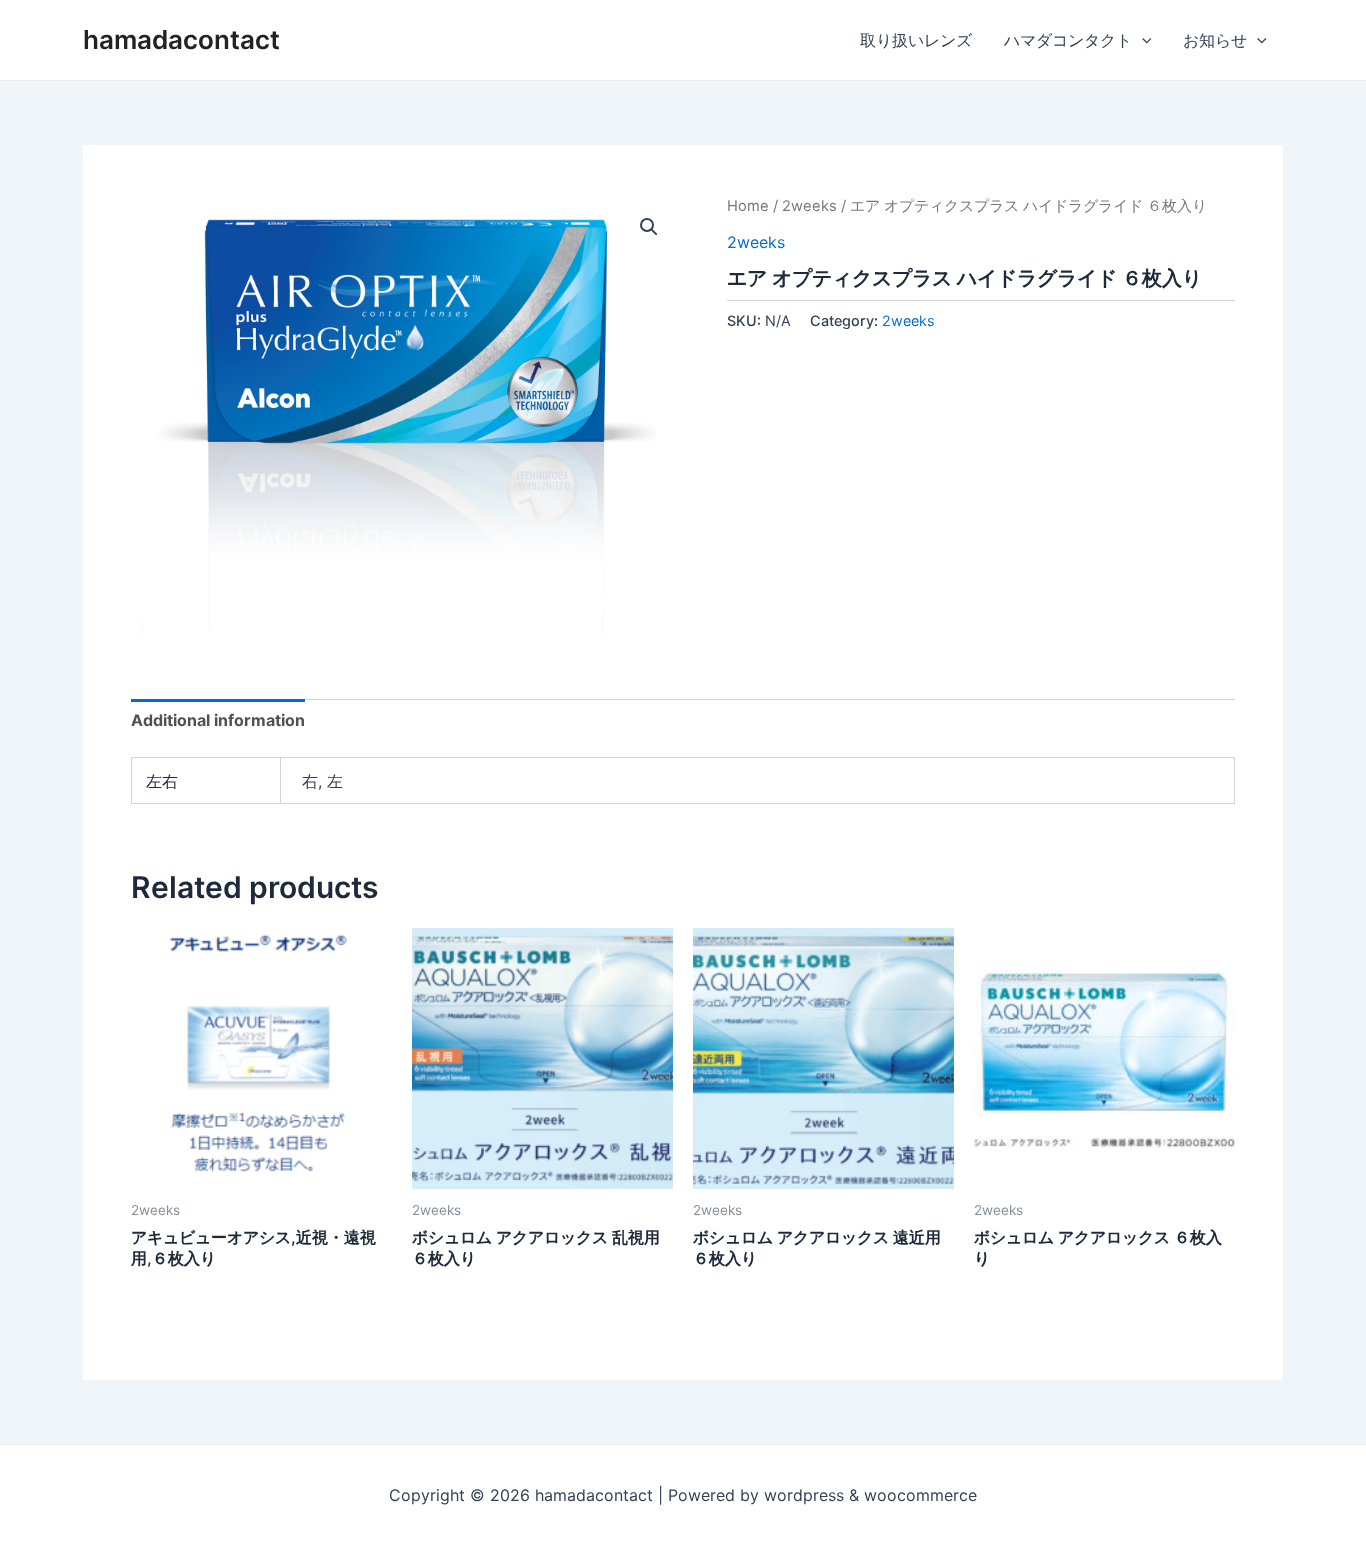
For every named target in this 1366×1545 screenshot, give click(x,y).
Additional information (218, 720)
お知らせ (1215, 40)
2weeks (809, 206)
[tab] (218, 720)
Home (748, 206)
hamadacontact (181, 39)
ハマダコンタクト (1068, 40)
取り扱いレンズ (916, 40)
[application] (1142, 40)
